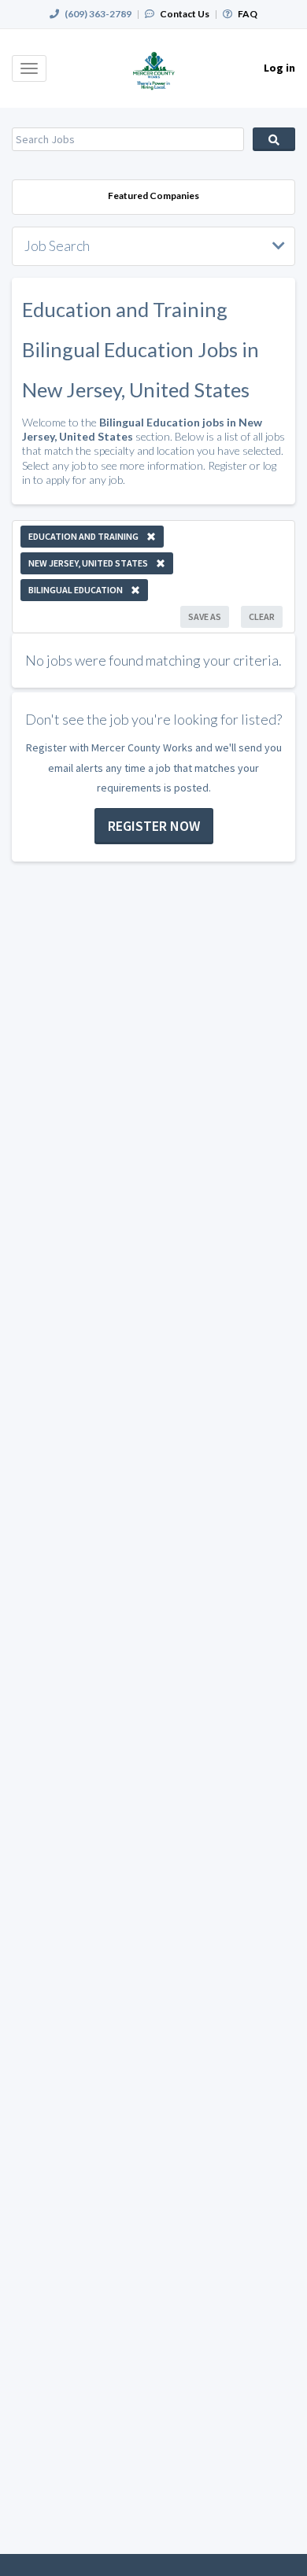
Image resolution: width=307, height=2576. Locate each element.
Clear (262, 616)
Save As (205, 616)
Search (274, 139)
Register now (154, 826)
